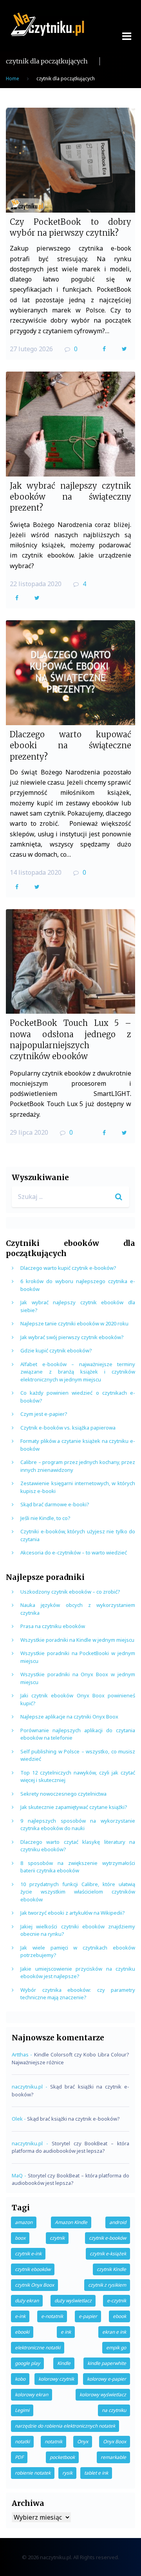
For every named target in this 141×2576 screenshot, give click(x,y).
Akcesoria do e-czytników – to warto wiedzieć (74, 1552)
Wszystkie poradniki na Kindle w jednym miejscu (77, 1640)
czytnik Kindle (111, 2269)
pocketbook (62, 2457)
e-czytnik (117, 2301)
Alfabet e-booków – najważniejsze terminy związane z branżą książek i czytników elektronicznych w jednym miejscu (78, 1372)
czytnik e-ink (28, 2254)
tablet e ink (96, 2473)
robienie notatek (33, 2473)
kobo (20, 2379)
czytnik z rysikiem (107, 2285)
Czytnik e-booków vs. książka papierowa (68, 1428)
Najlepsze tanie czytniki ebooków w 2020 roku (74, 1323)
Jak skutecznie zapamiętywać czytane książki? (74, 1807)
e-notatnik (52, 2316)
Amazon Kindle (71, 2222)
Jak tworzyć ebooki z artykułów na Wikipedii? (73, 1913)
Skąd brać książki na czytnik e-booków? (73, 2119)
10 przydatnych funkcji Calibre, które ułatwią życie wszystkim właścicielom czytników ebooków (78, 1892)
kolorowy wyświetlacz (103, 2395)
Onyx (83, 2442)
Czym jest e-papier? (44, 1414)
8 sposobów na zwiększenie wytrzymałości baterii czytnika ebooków (78, 1867)
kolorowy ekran (32, 2395)
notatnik (53, 2442)
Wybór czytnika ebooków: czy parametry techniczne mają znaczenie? (78, 1994)
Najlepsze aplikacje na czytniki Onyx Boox (69, 1717)
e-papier (88, 2316)
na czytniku (114, 2410)
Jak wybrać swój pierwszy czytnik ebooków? (72, 1337)
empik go (116, 2348)
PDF (19, 2457)
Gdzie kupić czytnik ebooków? (56, 1350)
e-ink (20, 2316)
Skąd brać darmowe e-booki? (55, 1504)
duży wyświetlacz (73, 2301)
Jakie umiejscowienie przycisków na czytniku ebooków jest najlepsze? (78, 1973)
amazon (24, 2222)
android (118, 2222)
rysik (67, 2473)
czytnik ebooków (33, 2269)
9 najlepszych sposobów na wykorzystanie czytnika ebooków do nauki (78, 1825)
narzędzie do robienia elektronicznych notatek (65, 2426)
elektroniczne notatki (38, 2348)
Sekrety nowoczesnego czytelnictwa (63, 1794)
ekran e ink (114, 2332)
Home (13, 79)
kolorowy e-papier (107, 2379)
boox (20, 2238)
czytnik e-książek (108, 2254)
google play (27, 2363)
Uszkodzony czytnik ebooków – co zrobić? (70, 1592)
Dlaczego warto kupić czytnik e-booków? (68, 1268)
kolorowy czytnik (56, 2379)
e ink (66, 2332)
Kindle (64, 2363)
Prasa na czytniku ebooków (53, 1626)
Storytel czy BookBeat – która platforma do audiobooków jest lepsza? (70, 2147)
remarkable (113, 2457)
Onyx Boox (115, 2442)
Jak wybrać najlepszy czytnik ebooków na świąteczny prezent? (70, 497)
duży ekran (27, 2301)
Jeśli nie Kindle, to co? (45, 1518)
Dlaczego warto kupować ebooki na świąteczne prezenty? (70, 746)
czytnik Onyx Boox (34, 2285)
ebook (119, 2316)
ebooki (22, 2332)
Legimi (22, 2410)
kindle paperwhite (107, 2363)
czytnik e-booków (108, 2238)
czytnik (57, 2238)
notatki (22, 2442)
